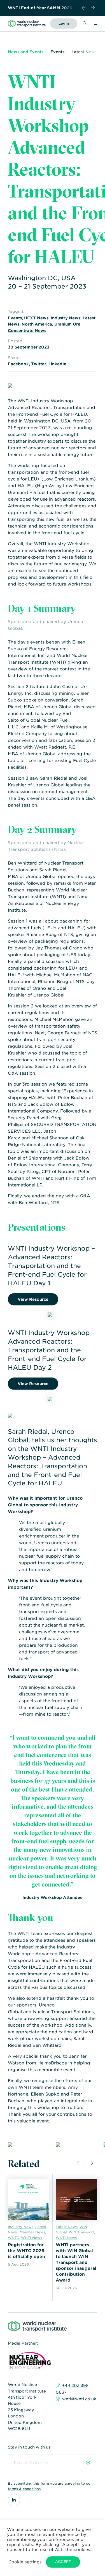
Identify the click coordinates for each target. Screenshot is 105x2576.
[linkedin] (14, 2500)
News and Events (26, 52)
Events (57, 52)
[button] (25, 2562)
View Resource (33, 1299)
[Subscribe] (88, 2463)
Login (64, 23)
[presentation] (84, 8)
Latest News (84, 52)
